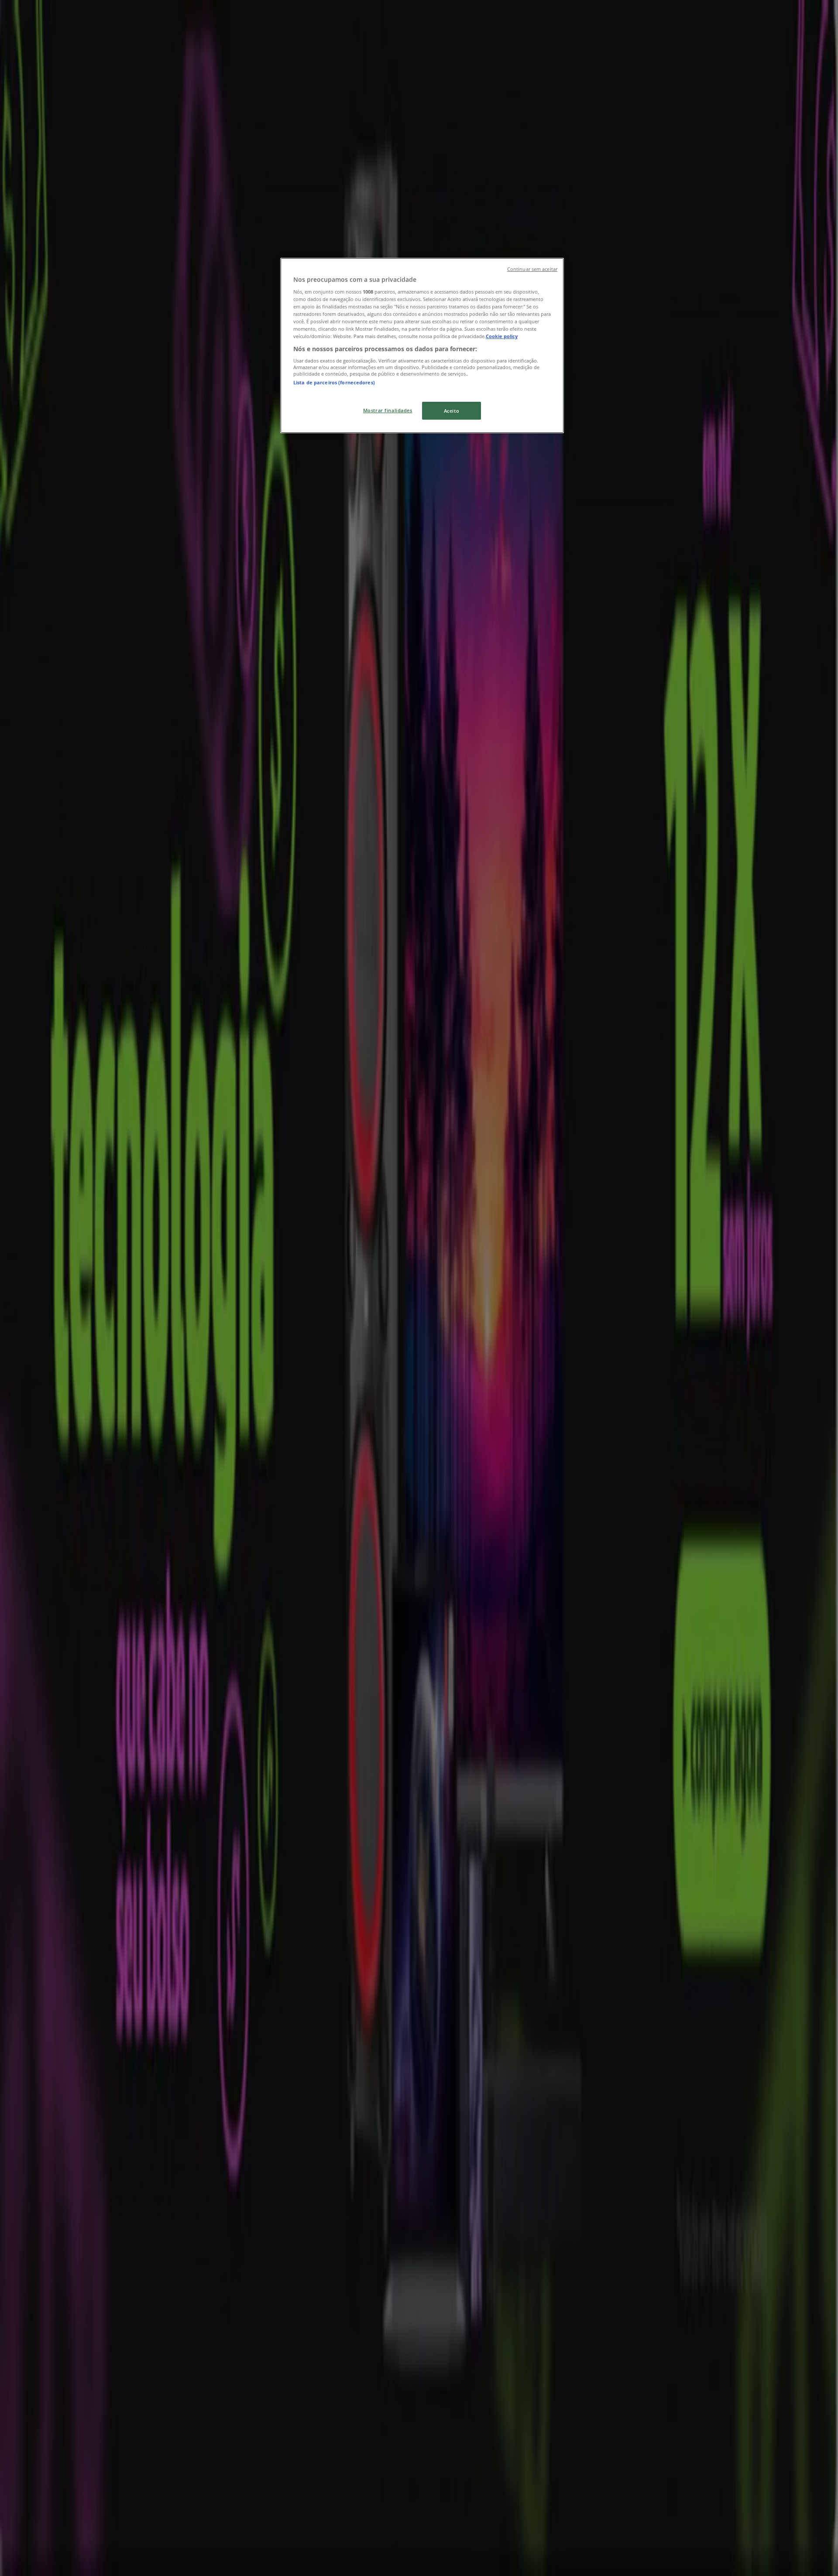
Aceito (452, 411)
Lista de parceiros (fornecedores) (334, 382)
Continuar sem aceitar (532, 269)
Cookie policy (502, 336)
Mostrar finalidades (388, 410)
